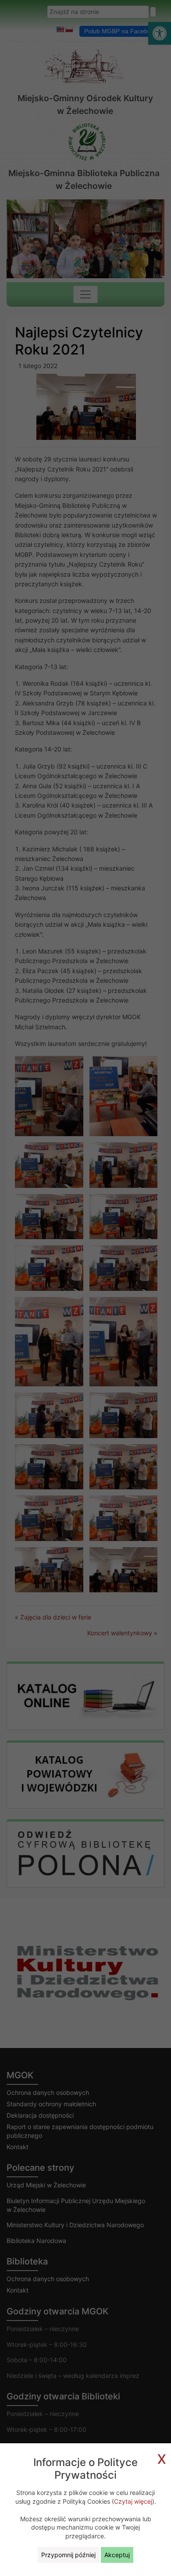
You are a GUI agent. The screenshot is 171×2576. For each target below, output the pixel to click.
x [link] (162, 2457)
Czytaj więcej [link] (133, 2501)
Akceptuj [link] (117, 2555)
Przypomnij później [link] (68, 2555)
